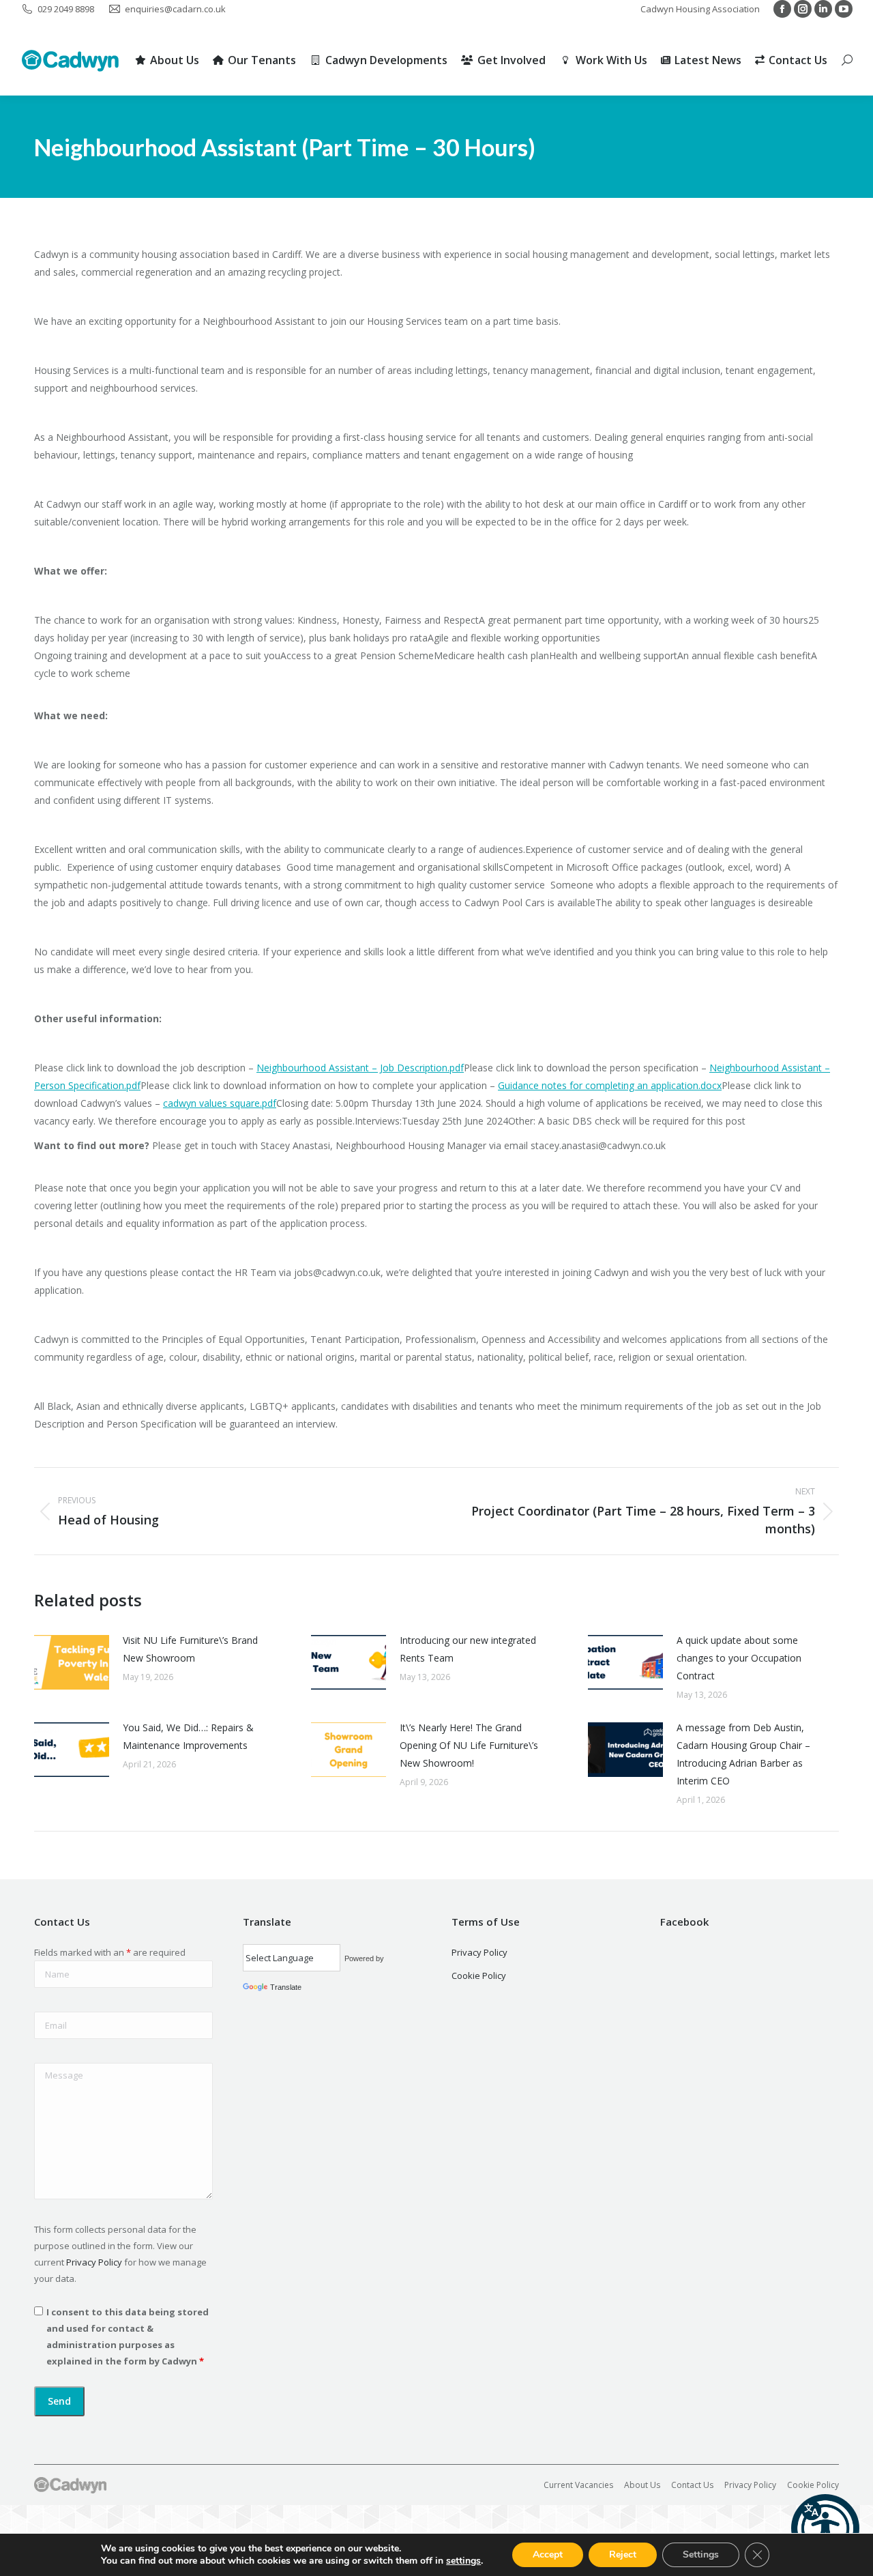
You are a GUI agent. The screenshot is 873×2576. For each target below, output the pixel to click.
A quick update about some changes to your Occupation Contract (739, 1658)
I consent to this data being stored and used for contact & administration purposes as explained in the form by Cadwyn (128, 2336)
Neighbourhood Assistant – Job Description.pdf (360, 1068)
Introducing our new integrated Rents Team (468, 1649)
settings (463, 2561)
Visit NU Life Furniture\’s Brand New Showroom (190, 1649)
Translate (286, 1987)
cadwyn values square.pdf (220, 1103)
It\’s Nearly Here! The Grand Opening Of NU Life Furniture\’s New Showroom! (469, 1745)
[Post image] (72, 1662)
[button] (825, 2528)
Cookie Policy (479, 1976)
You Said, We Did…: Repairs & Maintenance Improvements (188, 1736)
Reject (623, 2555)
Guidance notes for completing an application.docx (610, 1085)
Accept (548, 2555)
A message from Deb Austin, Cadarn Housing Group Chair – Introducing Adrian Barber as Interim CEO (743, 1754)
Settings (701, 2555)
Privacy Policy (94, 2262)
